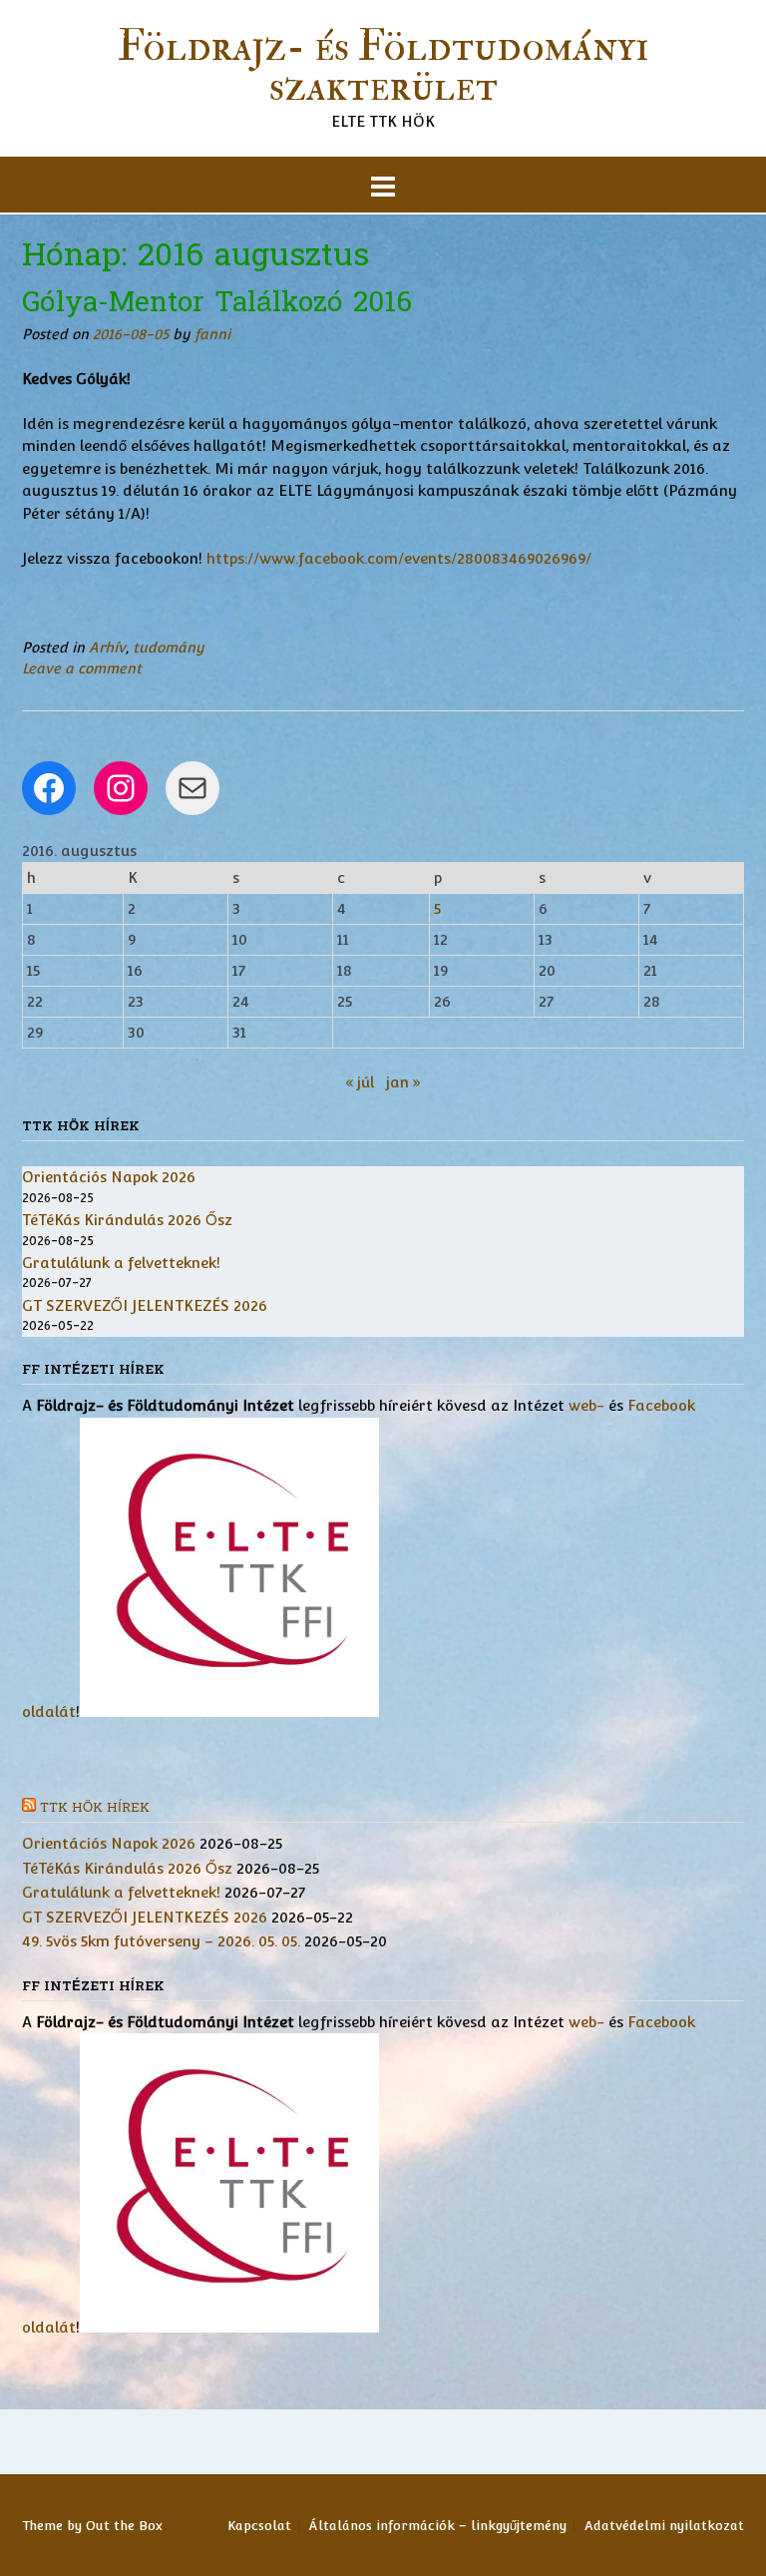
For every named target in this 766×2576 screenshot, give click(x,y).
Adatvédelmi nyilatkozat (664, 2526)
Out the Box (124, 2526)
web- (586, 1405)
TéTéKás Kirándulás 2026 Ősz (127, 1220)
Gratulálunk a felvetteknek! (121, 1263)
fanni (212, 334)
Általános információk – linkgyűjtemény (438, 2526)
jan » (403, 1082)
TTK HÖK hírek (95, 1808)
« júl (360, 1082)
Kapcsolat (259, 2526)
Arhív (107, 647)
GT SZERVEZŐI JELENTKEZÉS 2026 (145, 1305)
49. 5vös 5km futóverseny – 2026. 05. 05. (161, 1941)
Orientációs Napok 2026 (109, 1177)
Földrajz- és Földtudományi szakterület (383, 67)
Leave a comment (82, 668)
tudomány (169, 647)
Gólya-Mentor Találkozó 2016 (217, 302)
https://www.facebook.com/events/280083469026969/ (399, 558)
